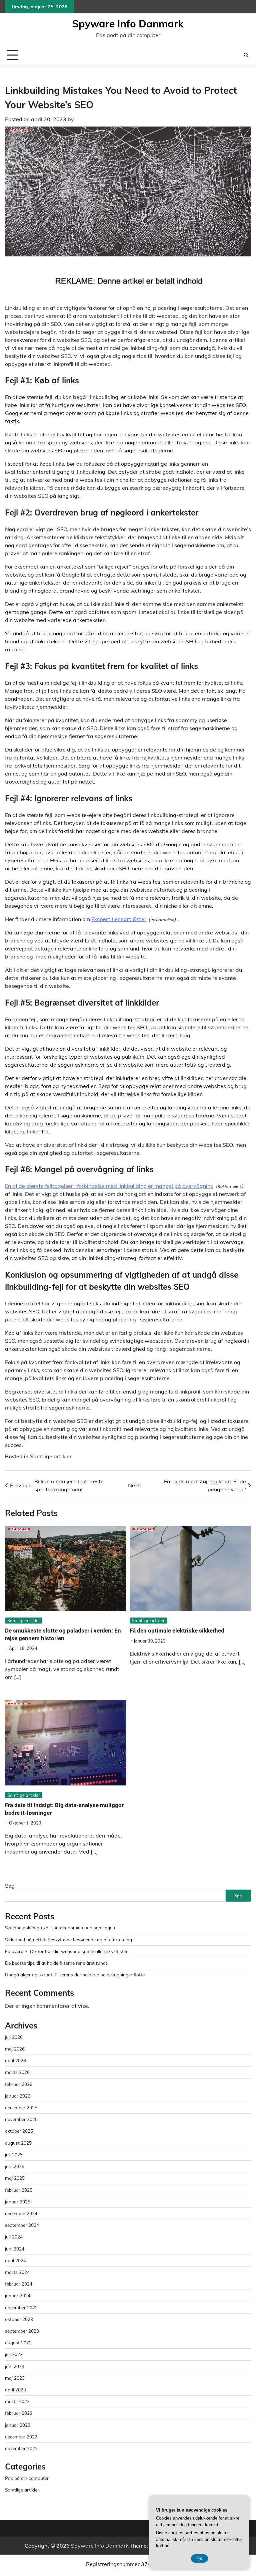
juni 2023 (15, 2366)
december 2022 (21, 2437)
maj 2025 (15, 2178)
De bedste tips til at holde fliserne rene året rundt (56, 1963)
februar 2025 (19, 2190)
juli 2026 (14, 2037)
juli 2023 (14, 2354)
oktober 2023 (19, 2319)
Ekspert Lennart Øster (119, 919)
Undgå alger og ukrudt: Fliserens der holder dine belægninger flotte (75, 1975)
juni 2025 (15, 2166)
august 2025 (18, 2143)
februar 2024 (19, 2284)
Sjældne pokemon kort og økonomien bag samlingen (60, 1927)
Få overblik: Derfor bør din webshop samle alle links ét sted (67, 1951)
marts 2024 (17, 2272)
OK (199, 2558)
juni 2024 (15, 2249)
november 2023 (21, 2307)
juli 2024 (14, 2237)
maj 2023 (15, 2378)
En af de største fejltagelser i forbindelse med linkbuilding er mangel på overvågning (109, 1186)
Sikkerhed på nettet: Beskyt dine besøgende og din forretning (68, 1940)
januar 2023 (18, 2425)
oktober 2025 (19, 2131)
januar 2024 (18, 2295)
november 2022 (21, 2448)
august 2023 (18, 2342)
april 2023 (15, 2390)
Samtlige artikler (51, 1456)
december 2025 (21, 2107)
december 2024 (21, 2213)
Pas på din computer (27, 2478)
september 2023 (22, 2331)
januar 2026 (18, 2096)
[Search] (246, 55)
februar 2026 (19, 2084)
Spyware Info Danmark (128, 24)
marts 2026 (17, 2072)
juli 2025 (14, 2155)
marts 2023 (17, 2401)
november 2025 (21, 2119)
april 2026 (15, 2060)
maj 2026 (15, 2049)
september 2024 (22, 2225)
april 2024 (15, 2260)
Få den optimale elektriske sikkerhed (177, 1631)
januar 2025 (18, 2202)
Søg (10, 1886)
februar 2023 (19, 2413)
